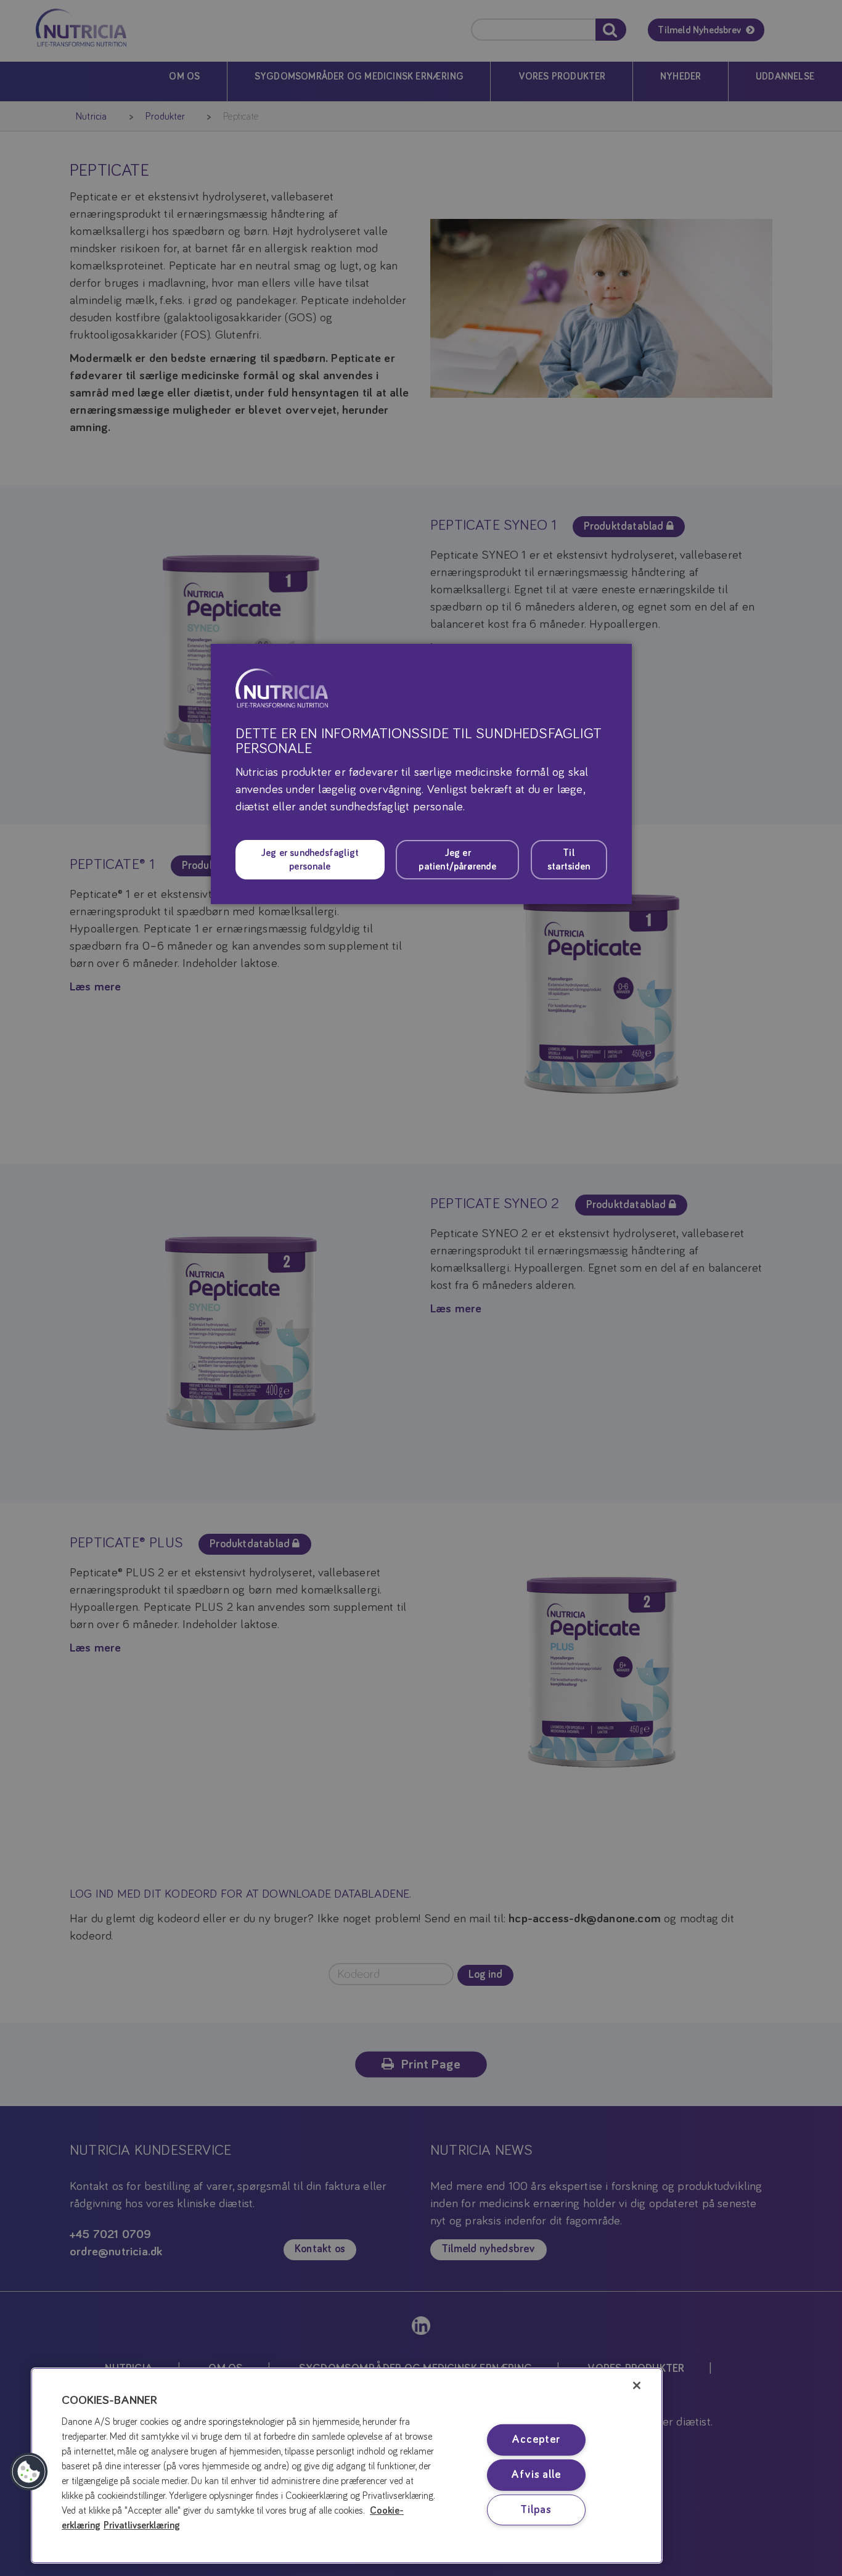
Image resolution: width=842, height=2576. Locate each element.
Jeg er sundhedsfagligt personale (310, 860)
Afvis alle (536, 2475)
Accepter (536, 2440)
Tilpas (536, 2509)
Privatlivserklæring (142, 2525)
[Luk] (637, 2385)
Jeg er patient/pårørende (457, 860)
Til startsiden (569, 860)
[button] (29, 2472)
